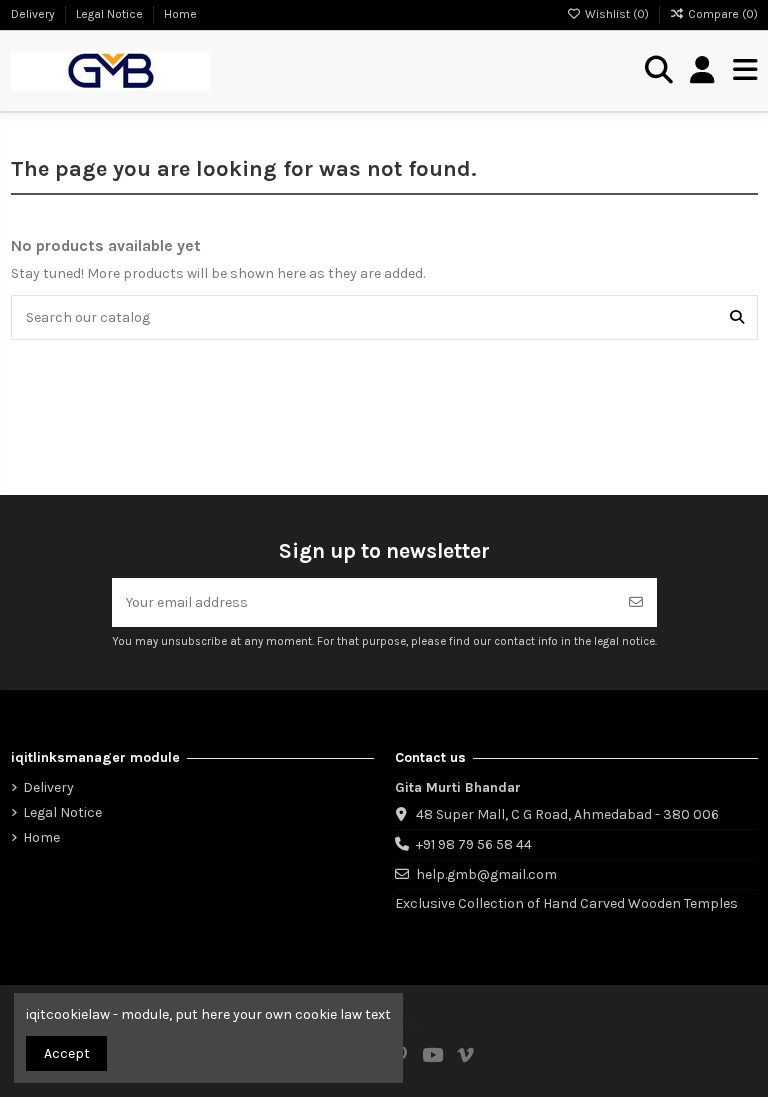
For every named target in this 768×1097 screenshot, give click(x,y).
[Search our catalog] (737, 317)
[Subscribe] (636, 602)
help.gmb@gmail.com (486, 874)
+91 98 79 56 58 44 (474, 844)
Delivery (34, 14)
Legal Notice (111, 14)
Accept (67, 1053)
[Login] (702, 71)
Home (180, 14)
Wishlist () (617, 14)
